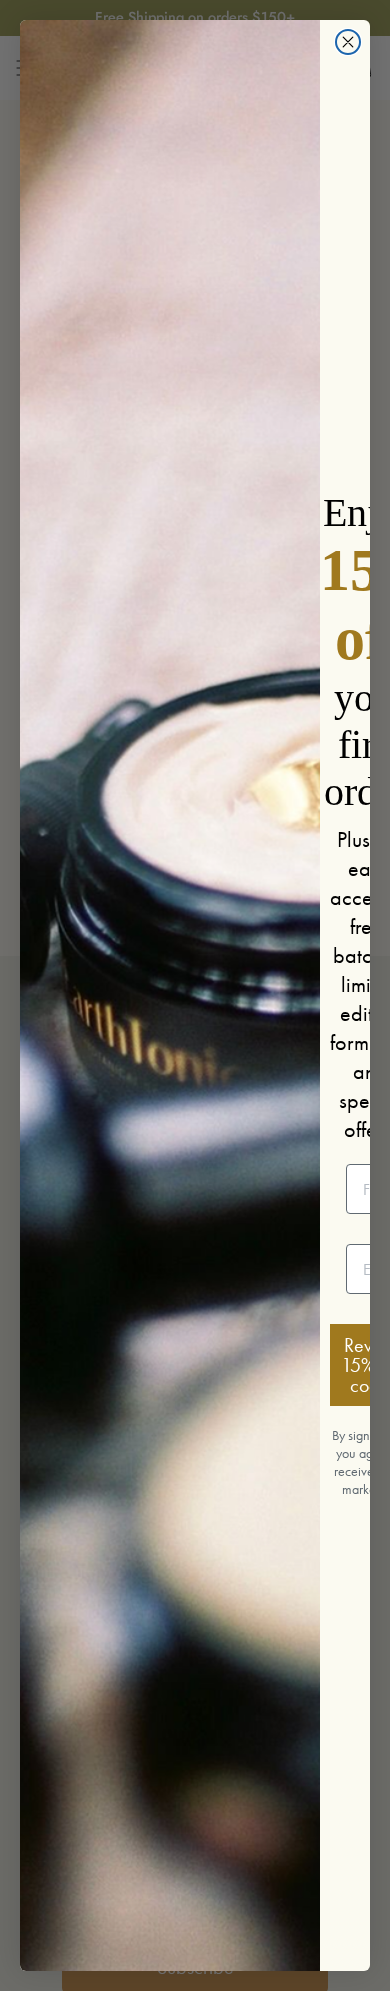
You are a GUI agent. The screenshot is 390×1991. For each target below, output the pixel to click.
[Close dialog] (348, 42)
